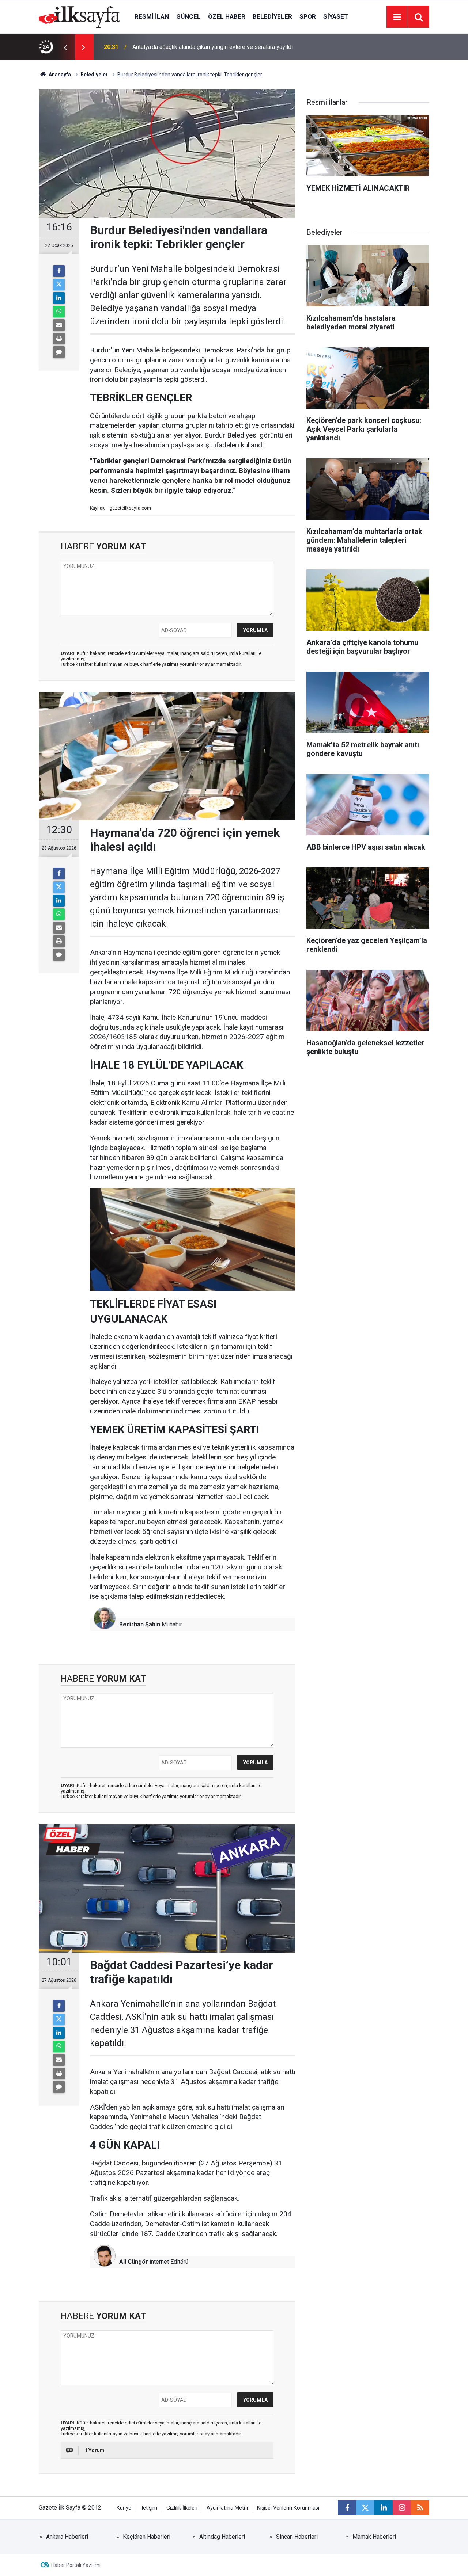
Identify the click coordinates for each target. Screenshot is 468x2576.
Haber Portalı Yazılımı (76, 2565)
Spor (308, 16)
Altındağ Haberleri (222, 2537)
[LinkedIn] (59, 298)
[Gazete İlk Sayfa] (79, 16)
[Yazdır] (59, 339)
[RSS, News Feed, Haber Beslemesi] (420, 2508)
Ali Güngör (134, 2262)
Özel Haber (227, 16)
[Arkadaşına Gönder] (59, 325)
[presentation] (65, 47)
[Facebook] (59, 271)
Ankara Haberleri (67, 2537)
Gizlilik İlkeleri (182, 2508)
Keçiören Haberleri (147, 2537)
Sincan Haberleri (297, 2537)
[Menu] (397, 17)
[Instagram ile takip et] (402, 2508)
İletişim (149, 2508)
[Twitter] (59, 285)
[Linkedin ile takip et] (384, 2508)
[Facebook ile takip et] (347, 2508)
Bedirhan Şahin (140, 1624)
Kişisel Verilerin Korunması (288, 2508)
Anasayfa (59, 75)
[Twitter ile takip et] (365, 2508)
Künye (124, 2508)
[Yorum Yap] (59, 352)
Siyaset (336, 16)
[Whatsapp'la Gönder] (59, 312)
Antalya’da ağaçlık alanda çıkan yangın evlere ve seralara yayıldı (213, 47)
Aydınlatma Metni (227, 2508)
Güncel (188, 16)
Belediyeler (272, 16)
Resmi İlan (152, 16)
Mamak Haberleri (374, 2537)
